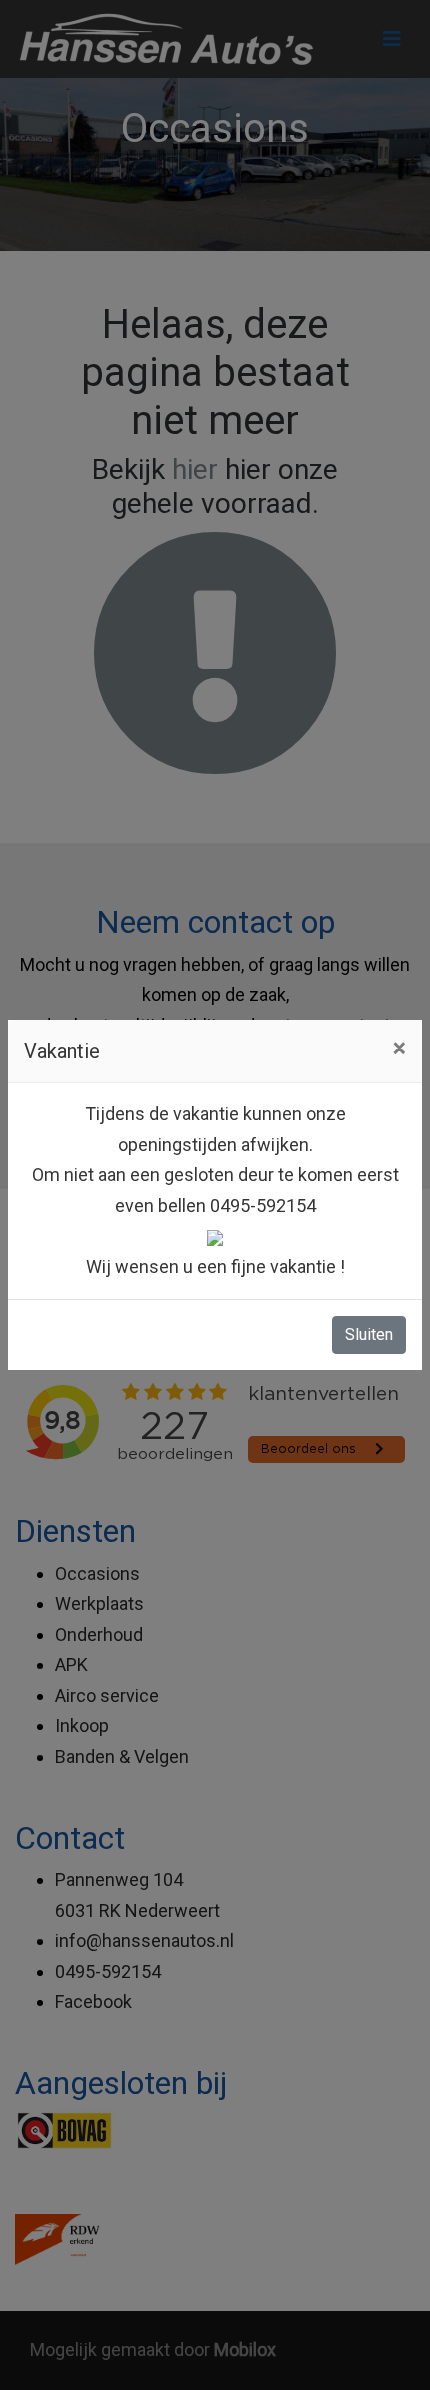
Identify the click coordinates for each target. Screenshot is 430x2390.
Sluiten (369, 1334)
